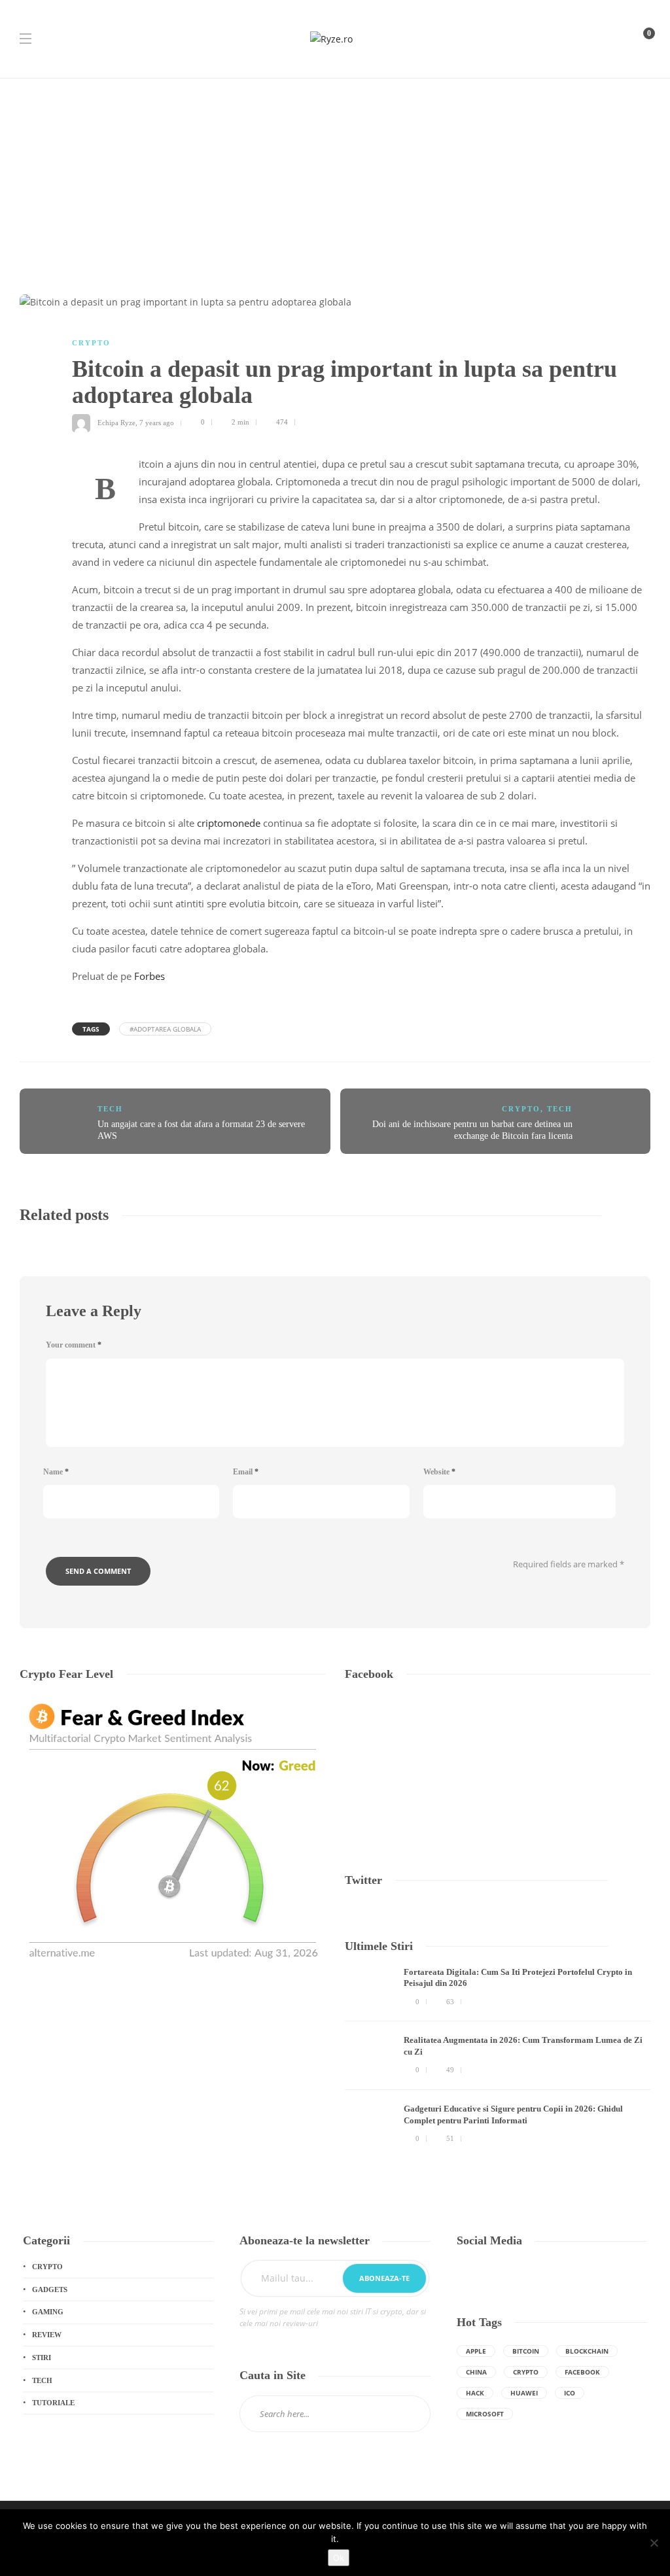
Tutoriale (53, 2403)
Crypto (91, 343)
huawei (524, 2393)
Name (56, 1472)
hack (475, 2393)
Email (246, 1472)
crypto (526, 2372)
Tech (110, 1109)
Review (47, 2335)
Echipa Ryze (116, 422)
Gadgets (50, 2289)
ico (570, 2393)
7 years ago (157, 422)
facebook (582, 2372)
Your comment (74, 1345)
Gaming (48, 2312)
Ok (339, 2558)
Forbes (151, 976)
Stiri (42, 2358)
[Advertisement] (335, 177)
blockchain (587, 2351)
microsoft (485, 2414)
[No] (654, 2543)
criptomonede (229, 823)
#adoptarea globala (165, 1029)
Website (439, 1472)
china (476, 2372)
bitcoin (526, 2351)
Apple (476, 2351)
